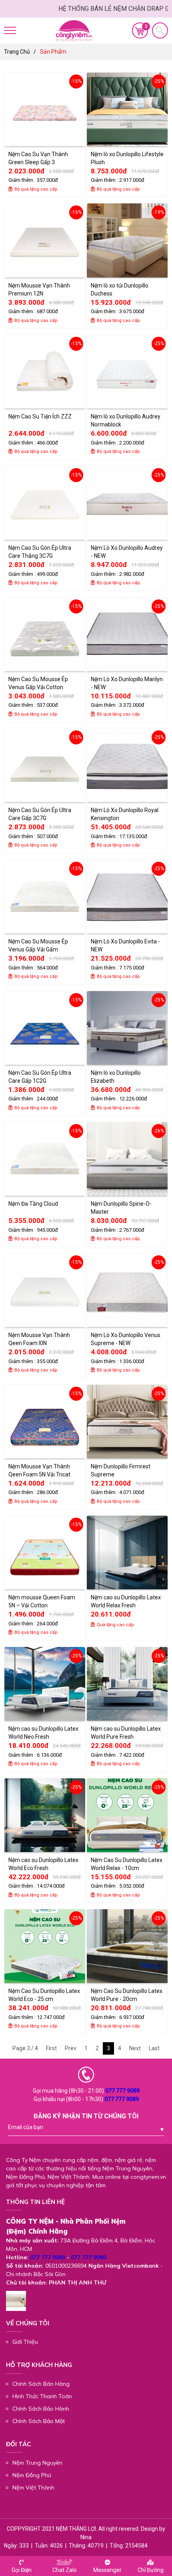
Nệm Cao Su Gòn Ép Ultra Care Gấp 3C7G (40, 814)
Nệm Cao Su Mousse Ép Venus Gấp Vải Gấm (38, 945)
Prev (71, 2048)
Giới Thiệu (25, 2342)
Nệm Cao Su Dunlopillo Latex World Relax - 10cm (127, 1864)
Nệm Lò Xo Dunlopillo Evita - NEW (125, 945)
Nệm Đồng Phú (32, 2475)
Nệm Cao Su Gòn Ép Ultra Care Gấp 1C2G (40, 1077)
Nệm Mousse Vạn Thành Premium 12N (39, 290)
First (51, 2048)
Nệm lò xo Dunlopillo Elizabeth (116, 1077)
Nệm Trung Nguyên (37, 2463)
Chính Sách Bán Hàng (41, 2384)
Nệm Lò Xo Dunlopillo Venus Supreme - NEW (126, 1339)
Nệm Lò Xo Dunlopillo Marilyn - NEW (127, 683)
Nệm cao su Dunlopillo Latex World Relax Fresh (126, 1601)
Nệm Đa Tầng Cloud (33, 1204)
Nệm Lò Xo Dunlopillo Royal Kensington (125, 814)
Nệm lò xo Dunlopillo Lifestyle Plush (127, 158)
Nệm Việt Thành (33, 2488)
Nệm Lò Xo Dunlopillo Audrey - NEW (127, 552)
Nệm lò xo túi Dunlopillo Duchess (120, 290)
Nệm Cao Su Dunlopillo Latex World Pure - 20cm (127, 1995)
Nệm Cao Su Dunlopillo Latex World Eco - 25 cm (44, 1995)
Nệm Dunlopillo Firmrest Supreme (121, 1470)
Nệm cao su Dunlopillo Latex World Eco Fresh (43, 1864)
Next (135, 2048)
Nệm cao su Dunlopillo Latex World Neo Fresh (43, 1733)
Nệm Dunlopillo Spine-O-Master (121, 1208)
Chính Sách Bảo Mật (39, 2421)
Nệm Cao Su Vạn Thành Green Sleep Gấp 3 (38, 158)
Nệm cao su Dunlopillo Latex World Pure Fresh (126, 1733)
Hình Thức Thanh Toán (42, 2396)
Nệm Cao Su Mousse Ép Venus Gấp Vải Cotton (38, 683)
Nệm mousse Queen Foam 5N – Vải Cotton (42, 1601)
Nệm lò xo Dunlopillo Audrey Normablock (126, 420)
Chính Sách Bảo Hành (41, 2409)
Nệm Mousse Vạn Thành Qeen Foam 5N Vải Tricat (39, 1470)
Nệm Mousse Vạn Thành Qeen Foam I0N (39, 1339)
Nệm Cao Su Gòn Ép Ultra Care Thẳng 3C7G (40, 552)
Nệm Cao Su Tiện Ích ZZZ (40, 416)
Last (154, 2048)
